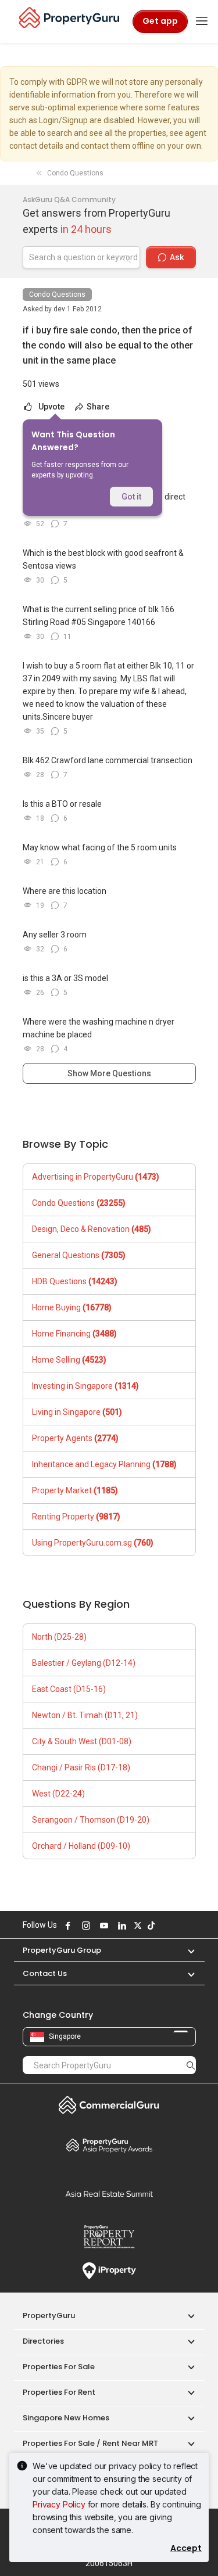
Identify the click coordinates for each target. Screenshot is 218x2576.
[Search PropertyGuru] (191, 2065)
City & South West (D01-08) (82, 1741)
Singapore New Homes (66, 2418)
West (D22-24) (58, 1794)
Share (97, 407)
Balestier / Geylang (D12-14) (84, 1663)
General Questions (79, 1255)
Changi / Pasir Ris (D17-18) (81, 1767)
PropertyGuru (49, 2315)
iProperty (109, 2271)
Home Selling (69, 1360)
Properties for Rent (59, 2392)
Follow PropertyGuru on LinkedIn (121, 1925)
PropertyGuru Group (62, 1950)
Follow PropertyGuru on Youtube (103, 1925)
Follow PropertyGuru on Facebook (67, 1925)
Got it (131, 497)
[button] (185, 1950)
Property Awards (109, 2145)
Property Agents (75, 1438)
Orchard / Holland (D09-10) (81, 1846)
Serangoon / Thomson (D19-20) (91, 1820)
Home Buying (72, 1307)
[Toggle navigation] (202, 21)
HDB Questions (75, 1281)
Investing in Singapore (85, 1386)
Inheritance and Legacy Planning (104, 1464)
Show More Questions (109, 1073)
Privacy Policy (59, 2504)
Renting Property (76, 1517)
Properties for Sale (59, 2367)
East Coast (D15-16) (69, 1689)
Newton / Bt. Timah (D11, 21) (85, 1715)
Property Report (109, 2237)
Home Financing (74, 1334)
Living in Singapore (77, 1412)
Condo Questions (57, 294)
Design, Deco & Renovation (92, 1229)
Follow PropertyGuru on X (137, 1925)
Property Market (75, 1490)
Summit (109, 2194)
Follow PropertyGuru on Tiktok (150, 1925)
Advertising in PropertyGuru (96, 1177)
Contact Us (45, 1973)
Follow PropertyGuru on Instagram (85, 1925)
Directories (43, 2341)
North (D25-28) (59, 1637)
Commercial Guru (109, 2105)
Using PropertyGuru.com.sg (93, 1543)
